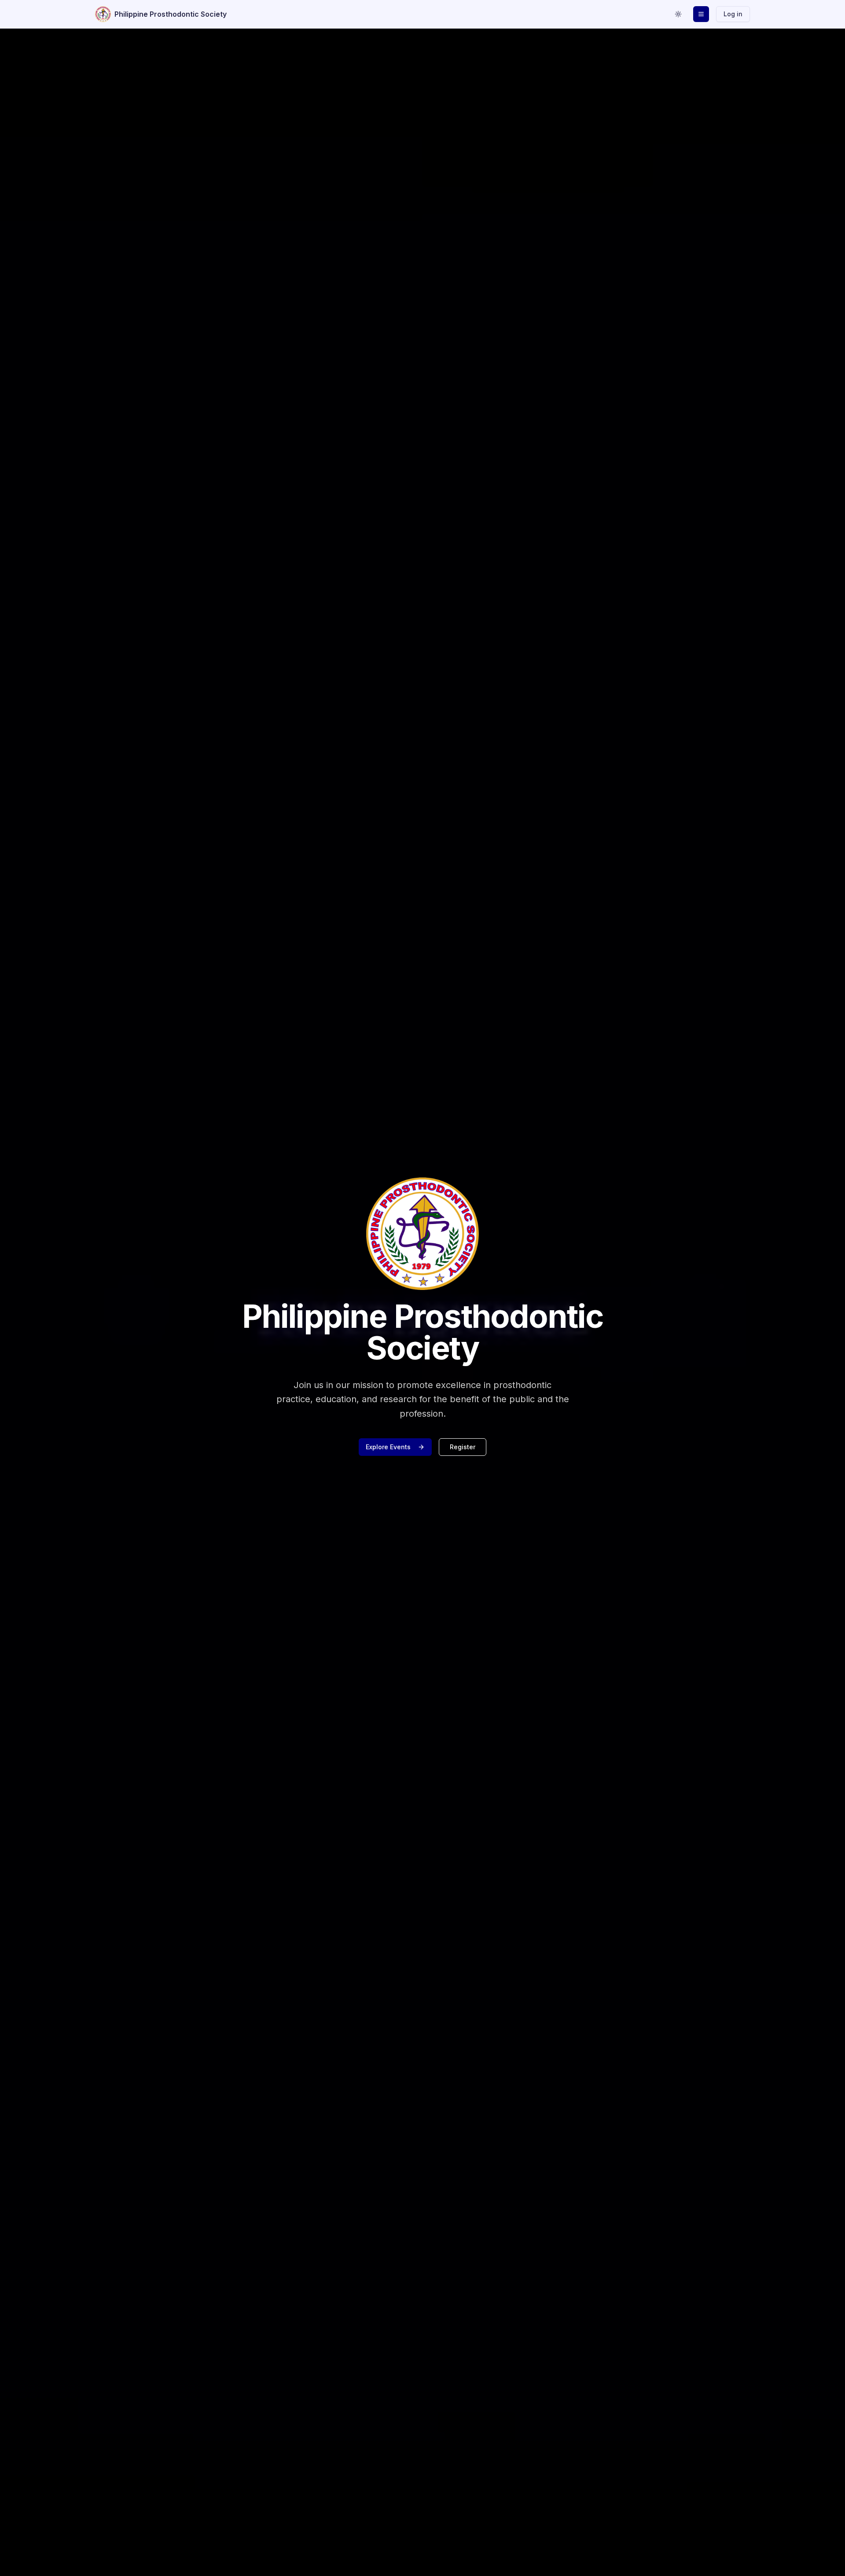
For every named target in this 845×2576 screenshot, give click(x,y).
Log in (733, 14)
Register (463, 1447)
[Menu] (701, 14)
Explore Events (388, 1447)
